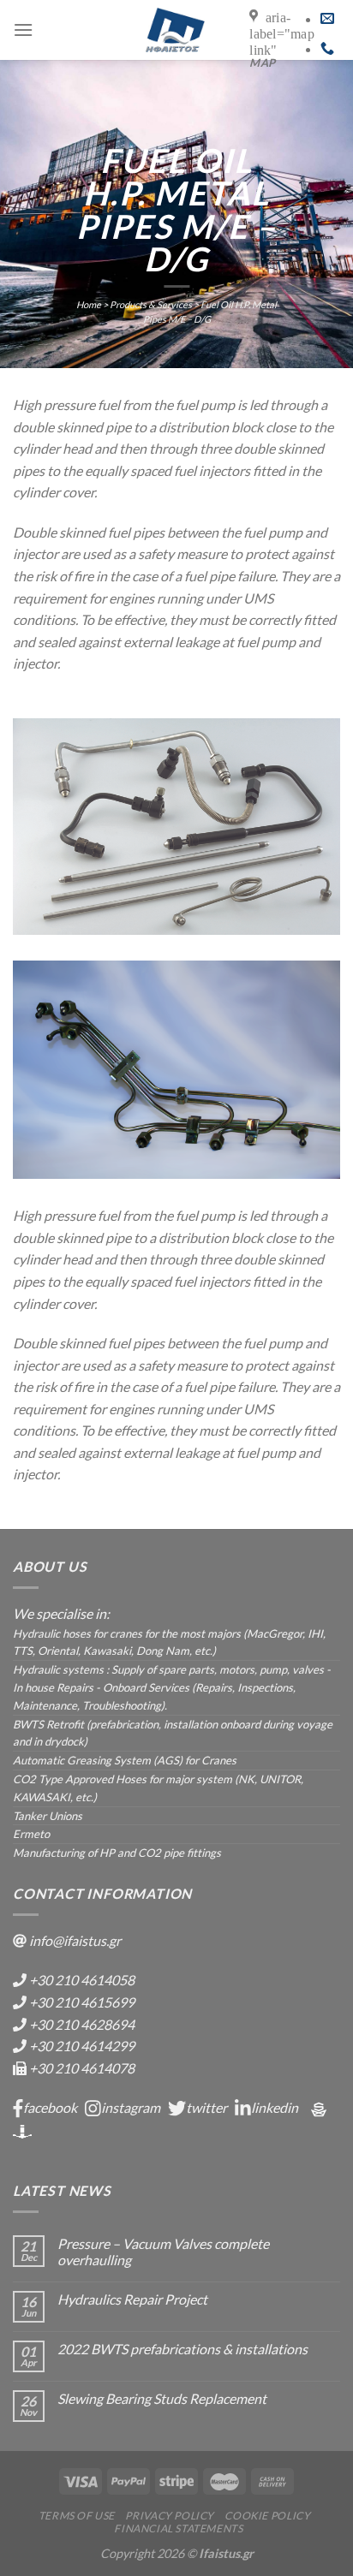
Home (89, 304)
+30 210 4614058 (82, 1980)
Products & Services (151, 304)
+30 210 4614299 (82, 2046)
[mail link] (327, 18)
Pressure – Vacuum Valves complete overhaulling (163, 2252)
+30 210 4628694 (82, 2024)
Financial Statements (178, 2528)
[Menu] (23, 30)
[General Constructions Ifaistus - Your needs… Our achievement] (175, 30)
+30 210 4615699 (82, 2002)
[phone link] (327, 48)
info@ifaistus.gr (75, 1940)
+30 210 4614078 (82, 2068)
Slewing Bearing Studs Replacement (162, 2398)
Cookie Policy (267, 2516)
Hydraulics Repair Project (132, 2299)
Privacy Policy (170, 2516)
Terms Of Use (77, 2516)
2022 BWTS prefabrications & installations (182, 2349)
